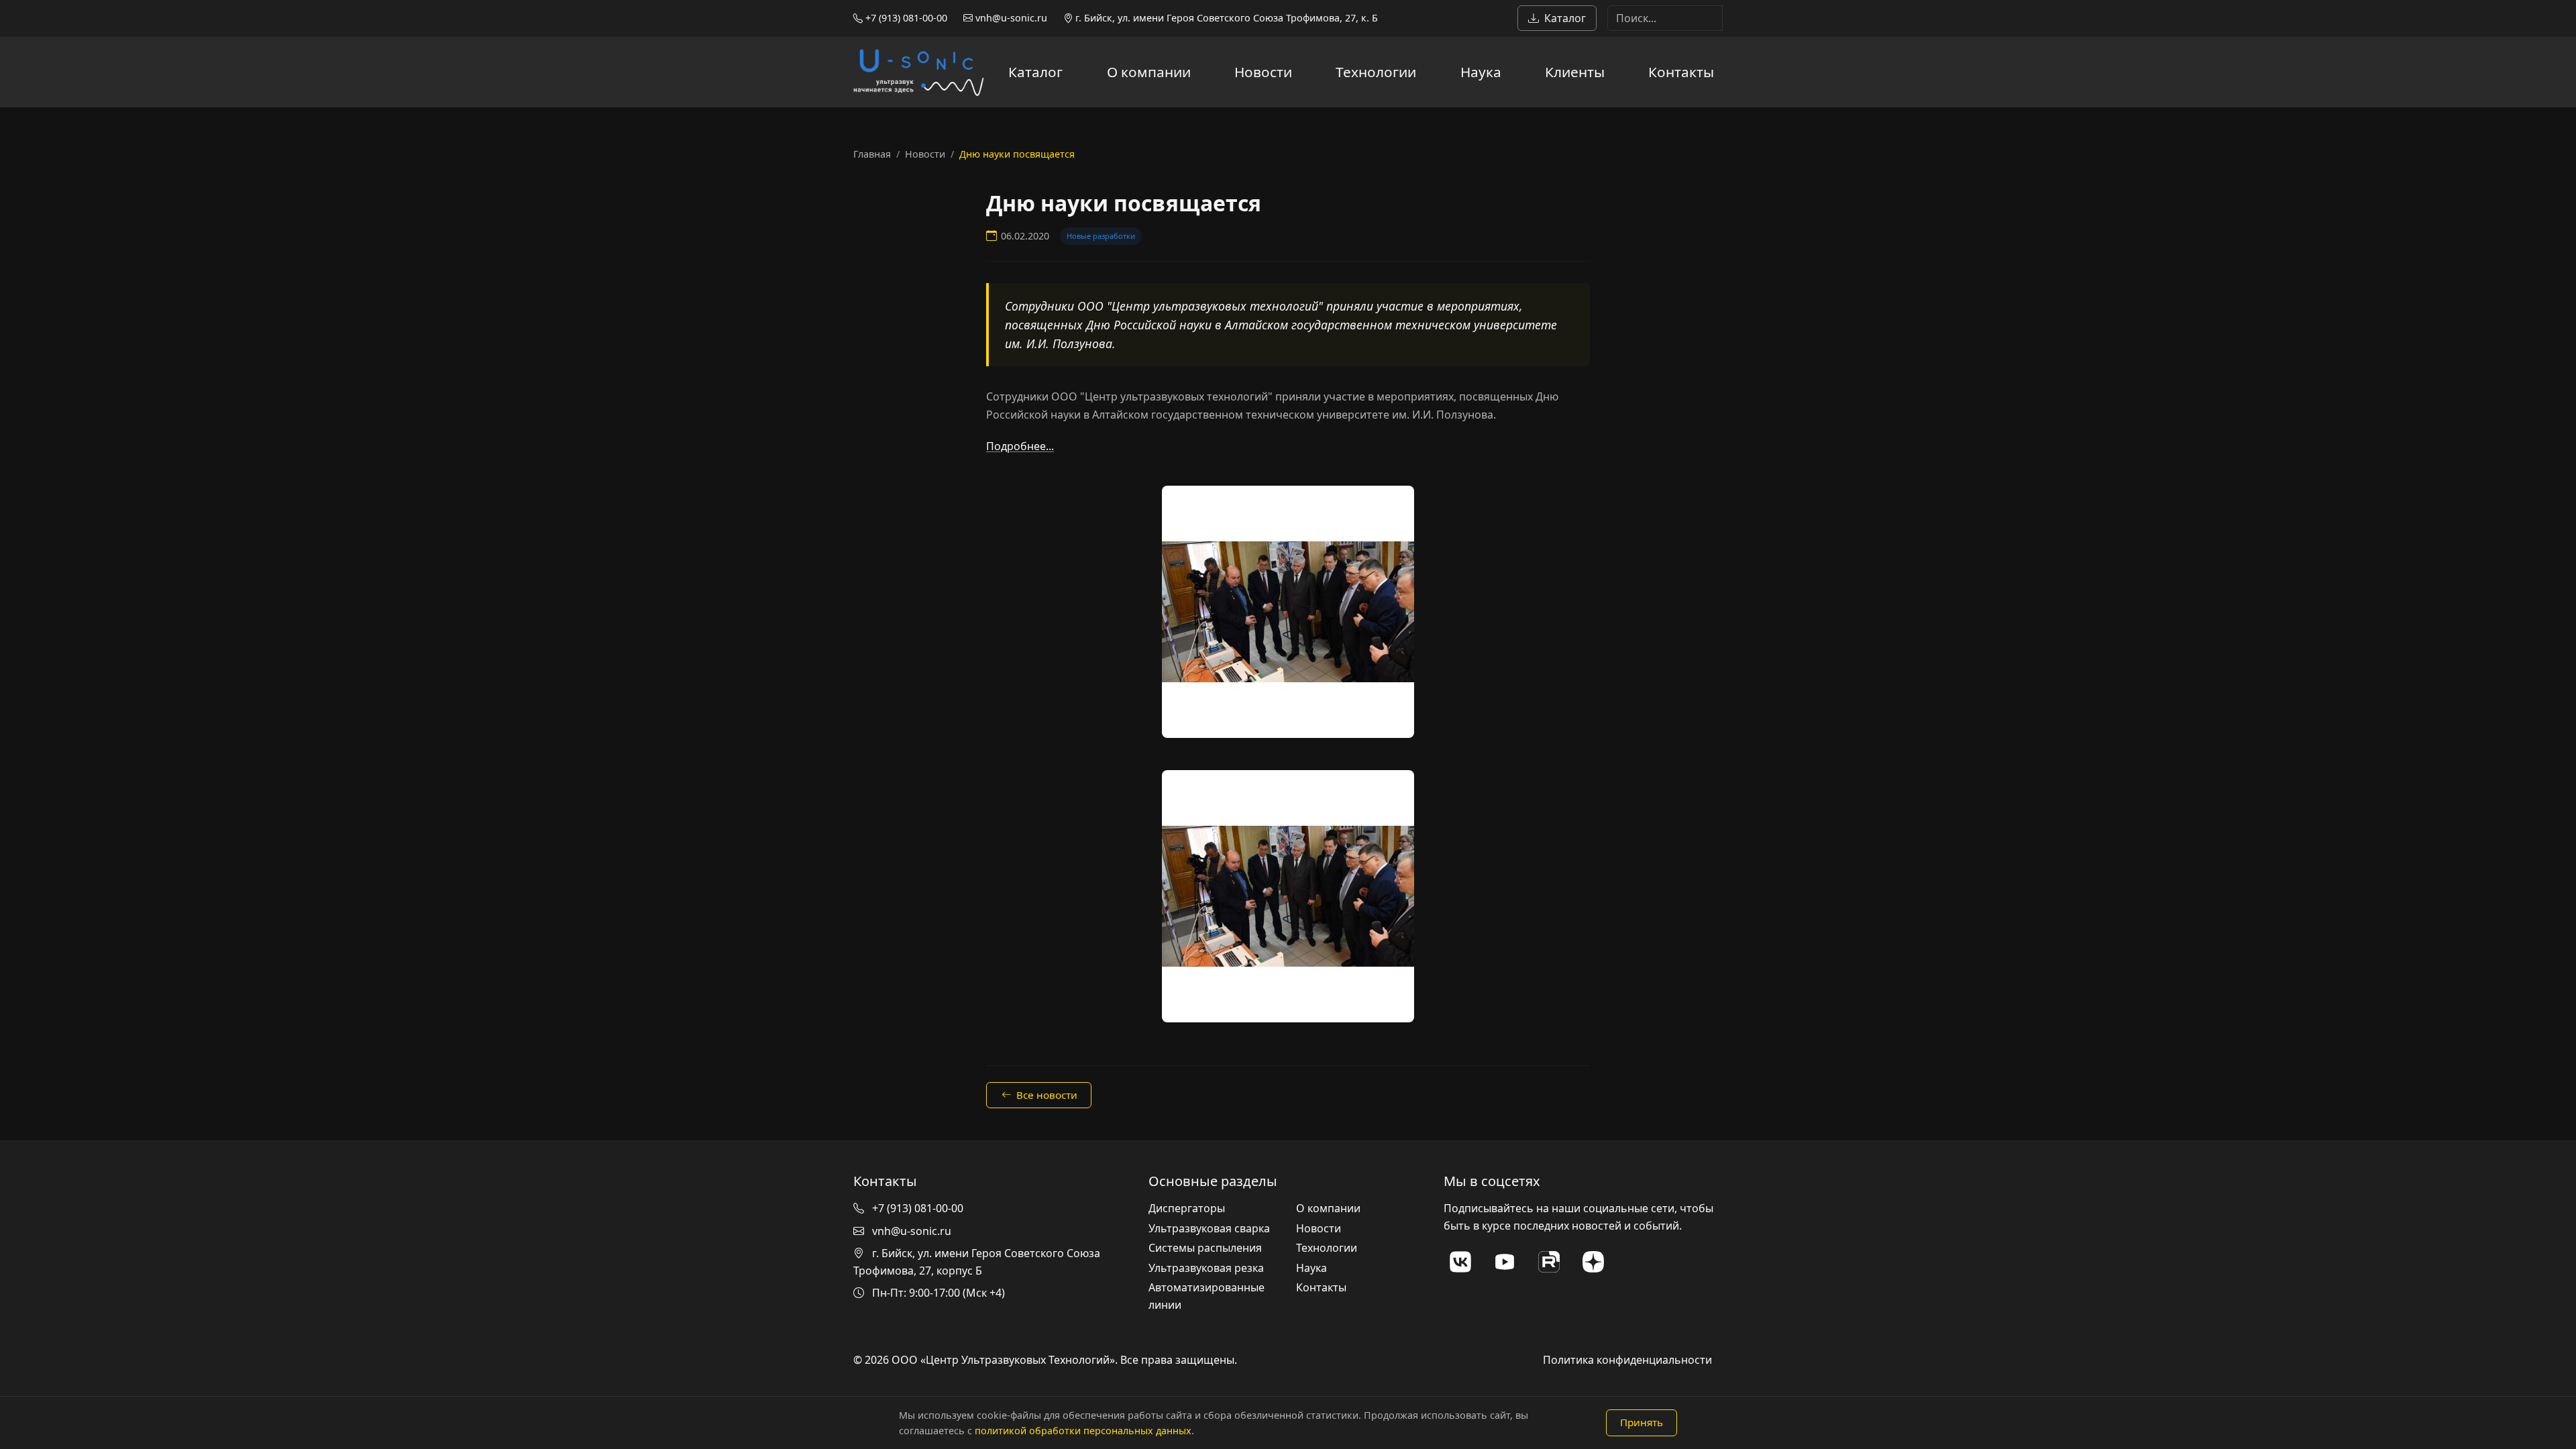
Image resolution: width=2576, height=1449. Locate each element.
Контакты (1681, 72)
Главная (872, 154)
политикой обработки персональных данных (1083, 1431)
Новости (1263, 72)
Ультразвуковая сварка (1209, 1228)
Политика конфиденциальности (1627, 1360)
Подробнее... (1020, 446)
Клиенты (1575, 72)
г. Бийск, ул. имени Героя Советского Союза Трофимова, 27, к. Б (1225, 18)
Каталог (1565, 18)
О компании (1149, 72)
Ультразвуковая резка (1206, 1268)
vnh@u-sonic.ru (1010, 18)
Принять (1642, 1422)
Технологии (1376, 72)
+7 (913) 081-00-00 (905, 18)
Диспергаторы (1187, 1208)
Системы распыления (1205, 1248)
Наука (1481, 72)
